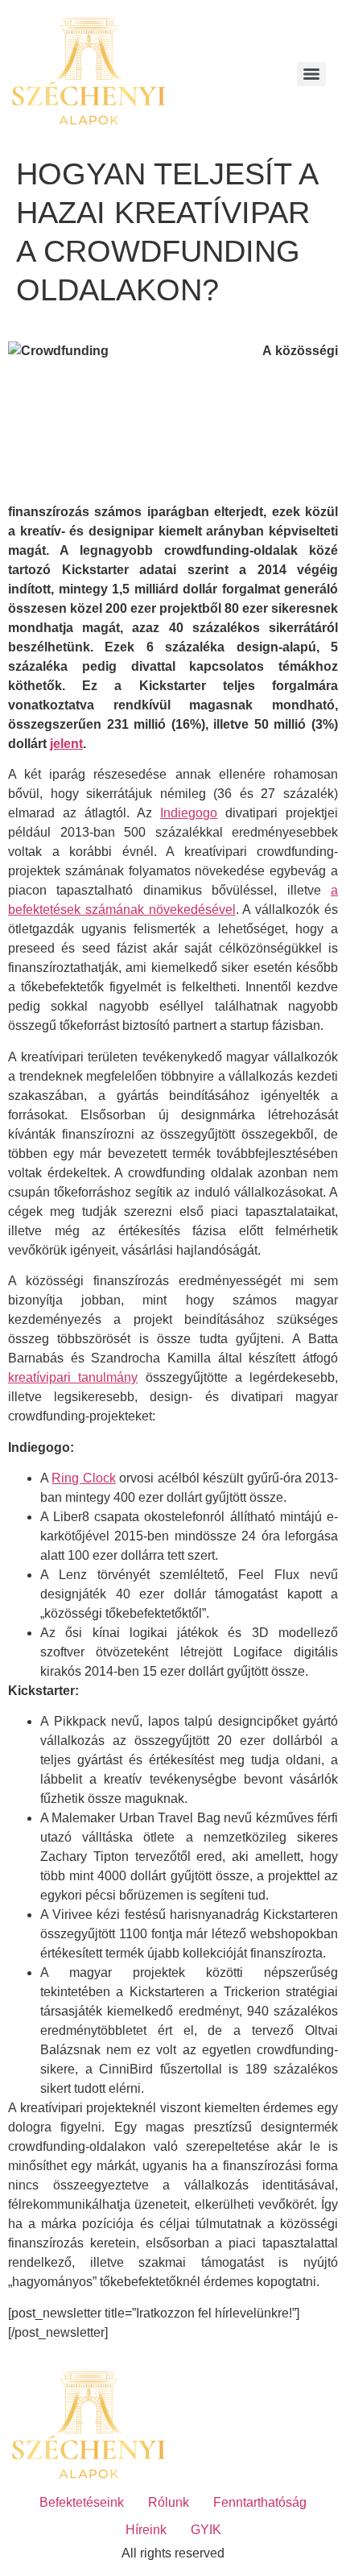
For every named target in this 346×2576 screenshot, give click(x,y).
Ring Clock (83, 1478)
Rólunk (169, 2502)
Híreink (146, 2530)
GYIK (206, 2530)
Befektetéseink (82, 2502)
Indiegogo (189, 813)
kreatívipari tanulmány (73, 1377)
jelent (66, 744)
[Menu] (311, 74)
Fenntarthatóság (260, 2502)
